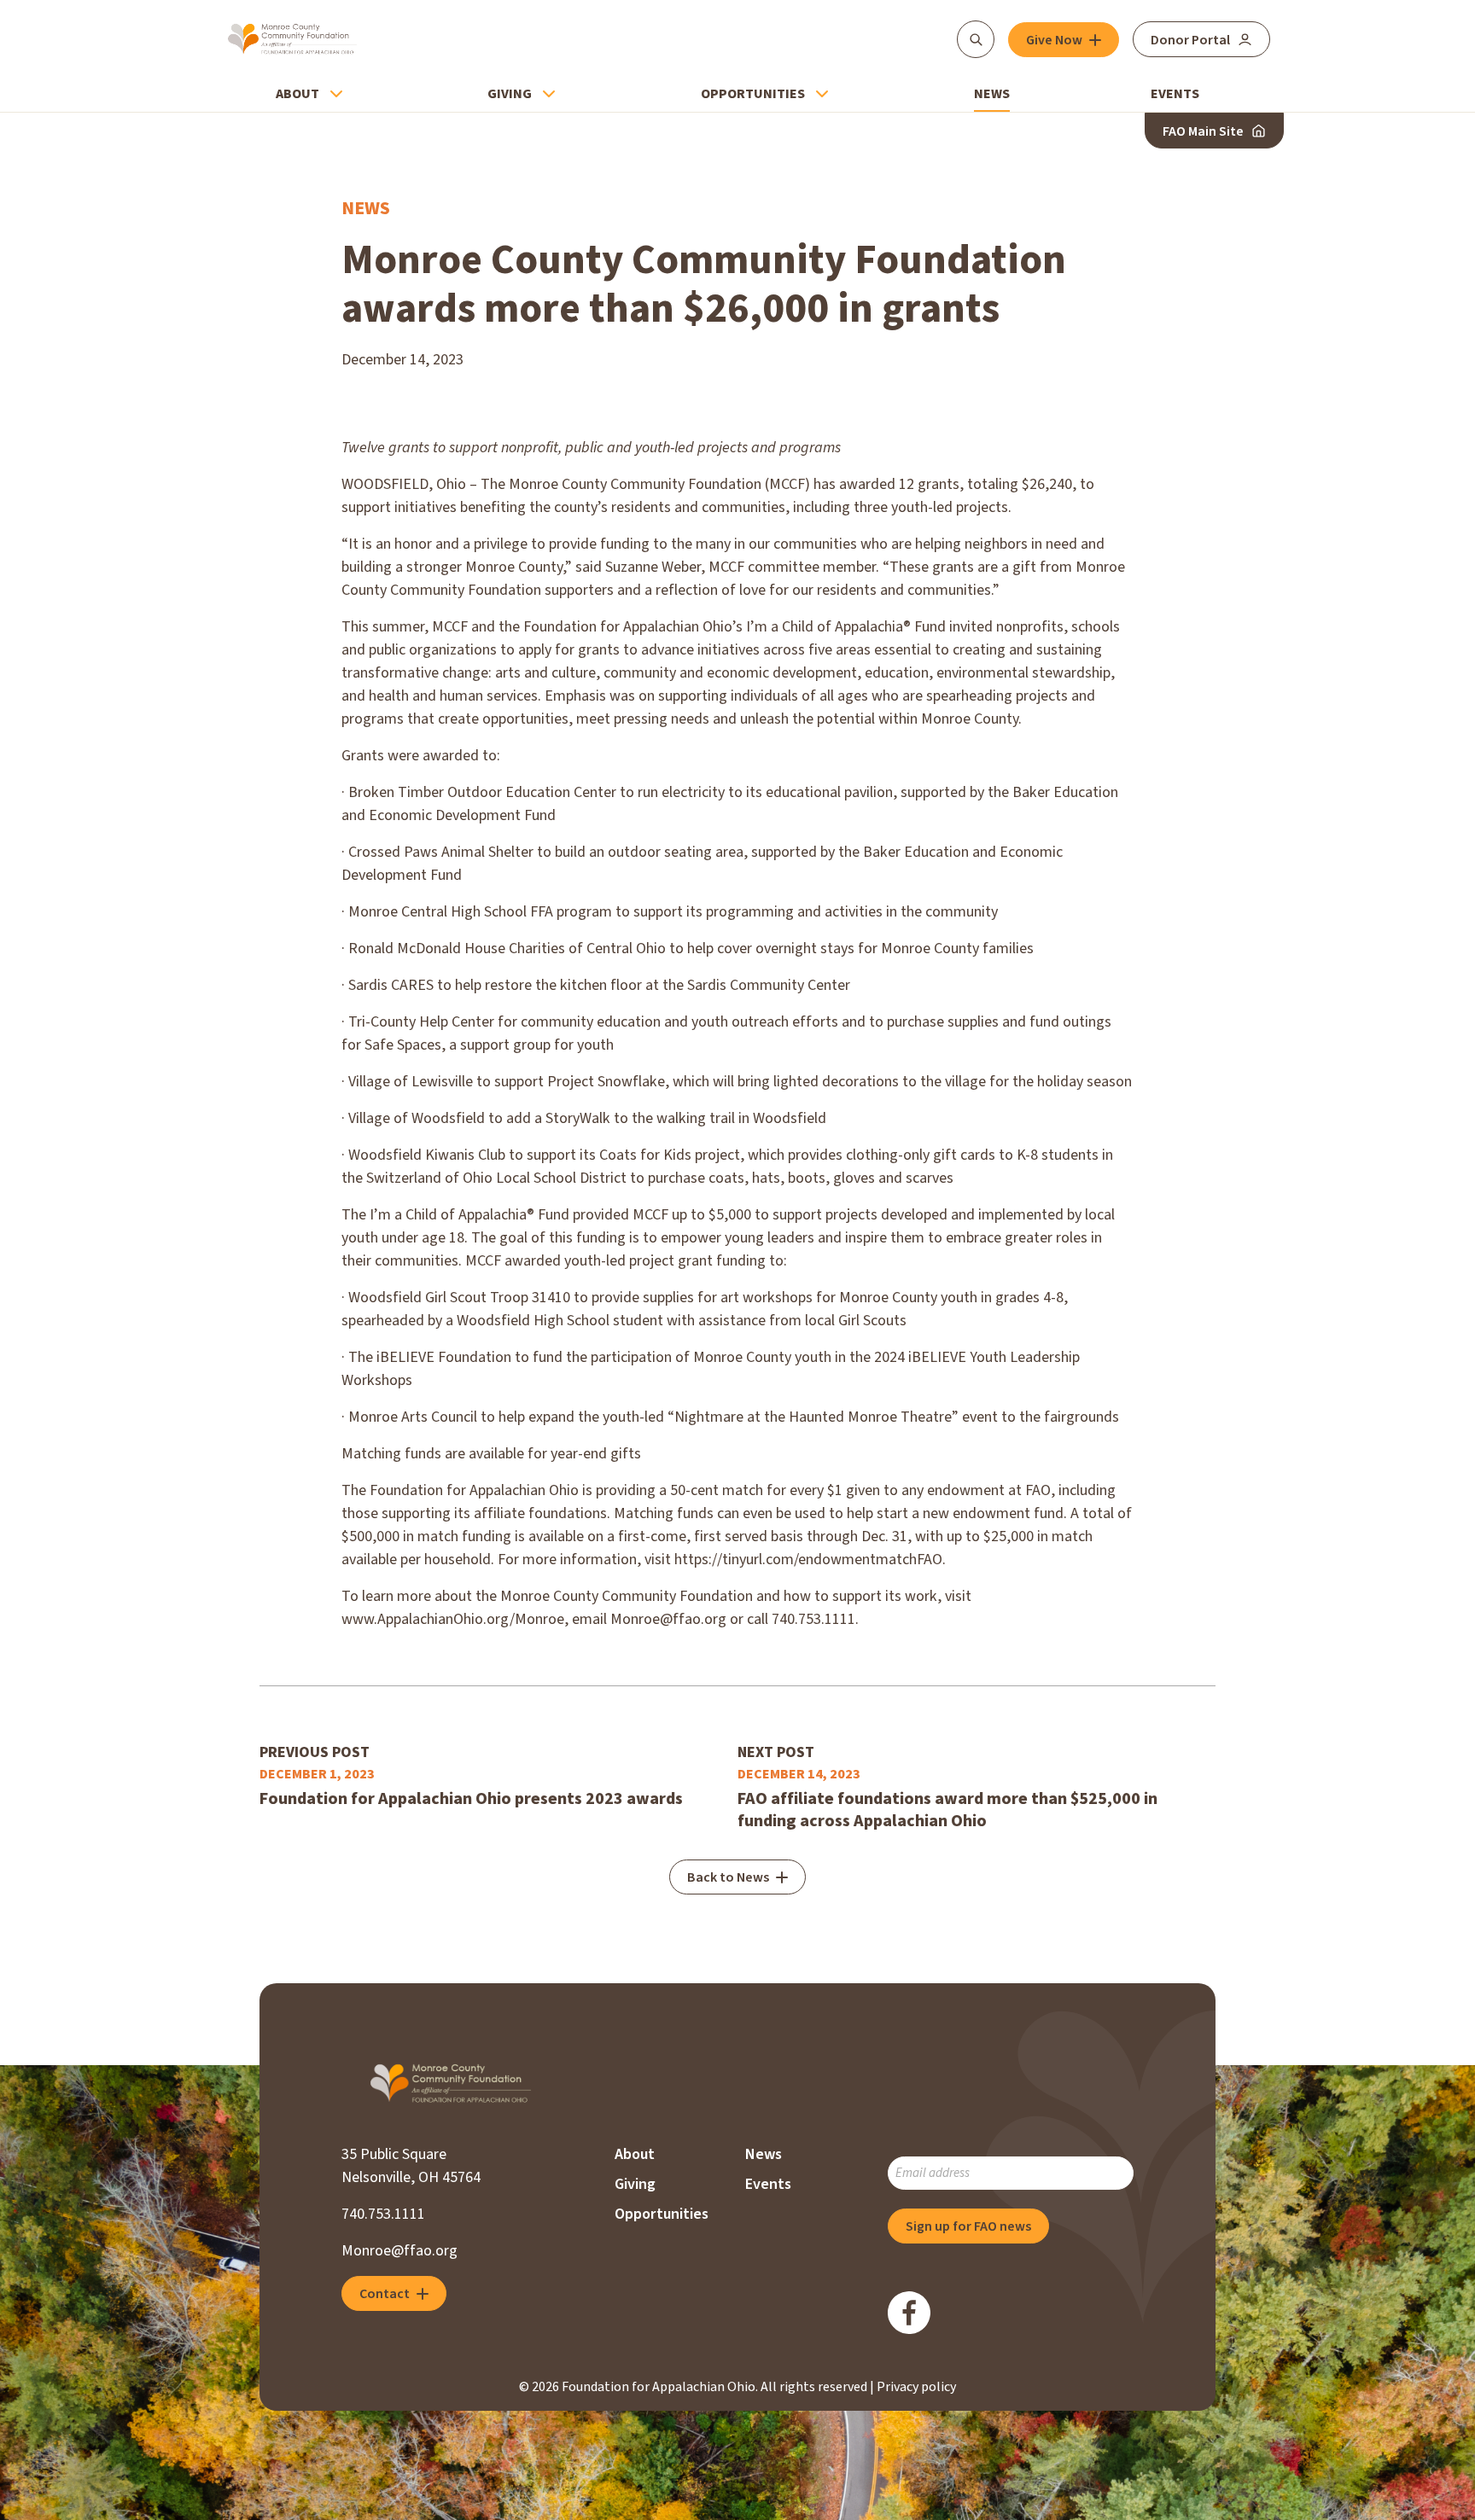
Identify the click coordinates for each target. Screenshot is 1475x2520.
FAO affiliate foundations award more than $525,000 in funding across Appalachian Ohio (947, 1810)
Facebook (909, 2313)
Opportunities (753, 94)
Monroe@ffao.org (399, 2251)
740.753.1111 (383, 2214)
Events (1175, 94)
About (297, 94)
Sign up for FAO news (968, 2226)
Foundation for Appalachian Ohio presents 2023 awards (471, 1799)
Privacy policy (916, 2387)
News (992, 94)
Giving (510, 94)
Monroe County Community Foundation (292, 39)
